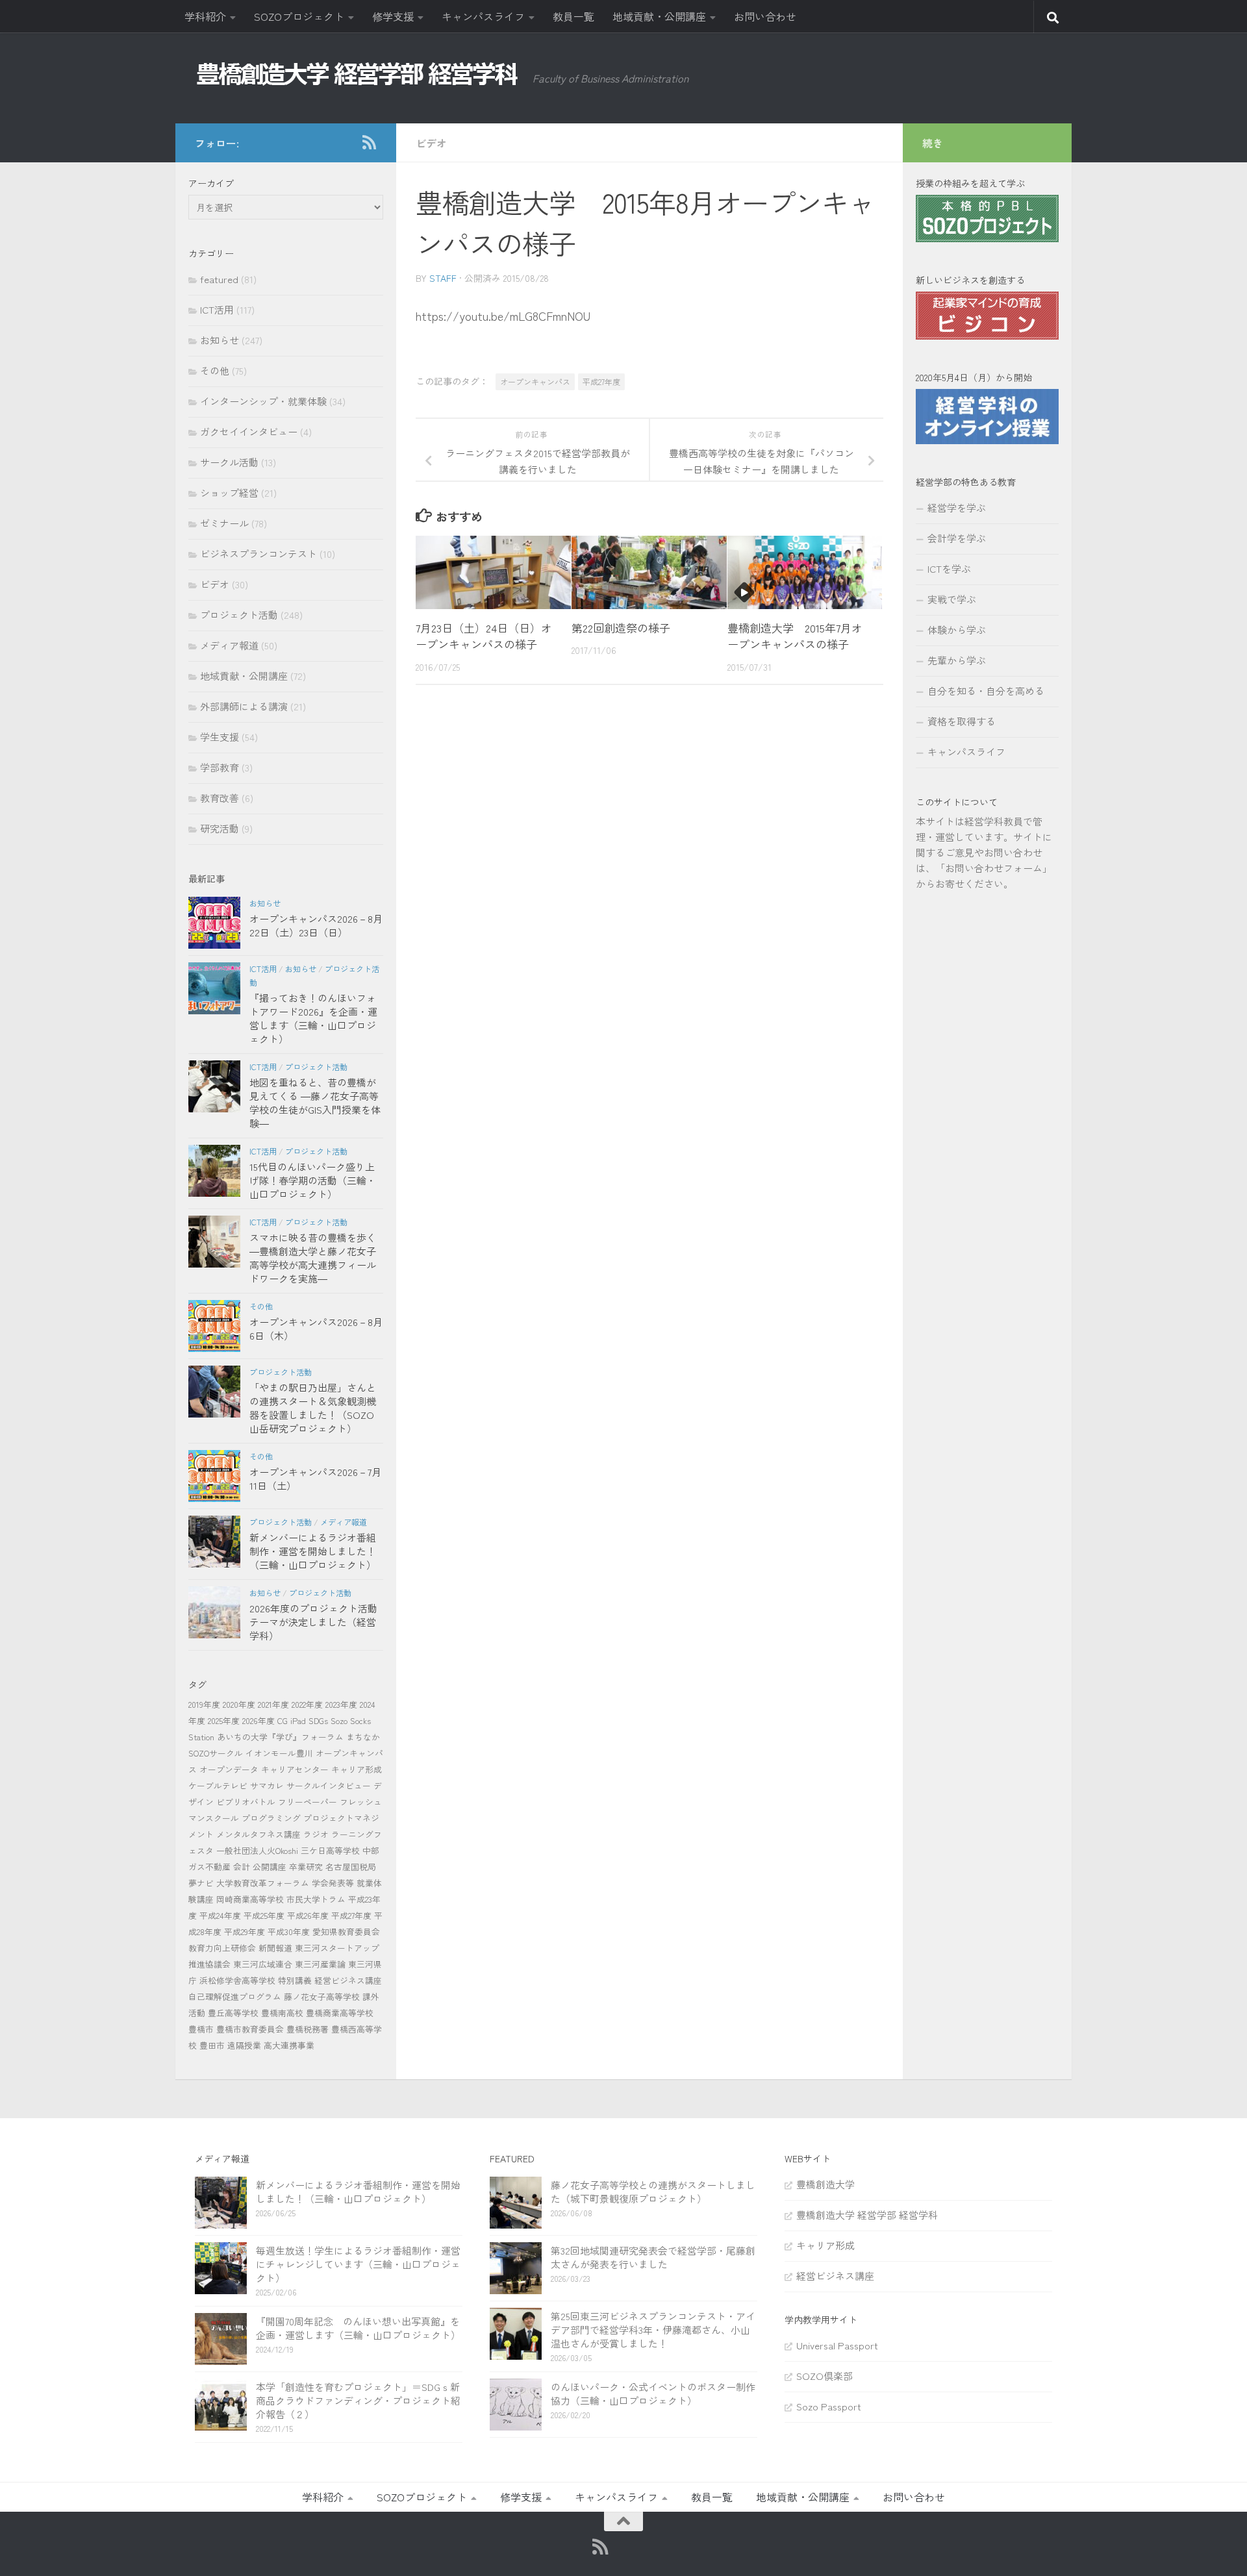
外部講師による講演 (244, 706)
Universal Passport (837, 2345)
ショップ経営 (229, 493)
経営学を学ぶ (957, 507)
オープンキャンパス (535, 381)
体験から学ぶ (957, 630)
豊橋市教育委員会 (250, 2029)
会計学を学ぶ (957, 538)
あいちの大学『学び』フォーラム (280, 1737)
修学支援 (393, 16)
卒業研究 (306, 1867)
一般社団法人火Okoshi (257, 1850)
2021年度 (273, 1704)
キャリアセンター (295, 1769)
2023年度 (341, 1704)
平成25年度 (264, 1915)
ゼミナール (224, 523)
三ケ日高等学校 (330, 1850)
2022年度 (307, 1704)
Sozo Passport (829, 2406)
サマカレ (267, 1785)
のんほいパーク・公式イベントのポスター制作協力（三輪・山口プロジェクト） (653, 2394)
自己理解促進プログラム (235, 1996)
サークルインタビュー (329, 1785)
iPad (298, 1720)
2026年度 (258, 1720)
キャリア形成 (357, 1769)
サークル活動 (229, 462)
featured (219, 279)
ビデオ (431, 143)
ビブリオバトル (246, 1802)
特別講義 (295, 1980)
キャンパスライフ (483, 16)
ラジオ (316, 1834)
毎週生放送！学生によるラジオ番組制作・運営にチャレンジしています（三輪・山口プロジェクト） (358, 2264)
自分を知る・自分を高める (986, 691)
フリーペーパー (308, 1802)
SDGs (318, 1720)
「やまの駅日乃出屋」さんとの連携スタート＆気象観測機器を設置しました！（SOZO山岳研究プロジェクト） (313, 1408)
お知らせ (220, 340)
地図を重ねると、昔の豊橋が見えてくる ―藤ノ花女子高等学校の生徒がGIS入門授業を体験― (315, 1103)
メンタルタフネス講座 (258, 1834)
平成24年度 (220, 1915)
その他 (215, 370)
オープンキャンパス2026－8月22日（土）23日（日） (316, 925)
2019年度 (204, 1704)
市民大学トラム (316, 1899)
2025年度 (224, 1720)
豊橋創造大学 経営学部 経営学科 (867, 2215)
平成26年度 (308, 1915)
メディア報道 (229, 645)
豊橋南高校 (282, 2013)
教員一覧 (573, 16)
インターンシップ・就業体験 (263, 401)
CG (283, 1720)
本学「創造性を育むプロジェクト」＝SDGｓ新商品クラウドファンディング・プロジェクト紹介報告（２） (358, 2400)
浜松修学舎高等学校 (237, 1980)
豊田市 (212, 2045)
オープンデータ (229, 1769)
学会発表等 (333, 1883)
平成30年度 (289, 1932)
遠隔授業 (244, 2045)
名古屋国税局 (351, 1867)
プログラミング (271, 1818)
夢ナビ (201, 1883)
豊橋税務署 (308, 2029)
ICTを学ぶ (949, 569)
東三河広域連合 (263, 1964)
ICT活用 (217, 309)
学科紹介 (205, 16)
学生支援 (220, 737)
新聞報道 (275, 1948)
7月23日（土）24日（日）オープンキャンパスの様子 (484, 636)
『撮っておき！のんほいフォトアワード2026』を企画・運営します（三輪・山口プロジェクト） (313, 1018)
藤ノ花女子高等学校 (322, 1996)
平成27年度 (601, 381)
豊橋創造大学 (825, 2184)
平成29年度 (245, 1932)
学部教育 (220, 767)
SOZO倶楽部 (825, 2376)
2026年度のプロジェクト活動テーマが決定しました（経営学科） (313, 1622)
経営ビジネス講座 (348, 1980)
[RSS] (369, 142)
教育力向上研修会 (222, 1948)
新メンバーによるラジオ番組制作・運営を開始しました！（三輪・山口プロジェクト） (313, 1551)
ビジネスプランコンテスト (258, 554)
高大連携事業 (289, 2045)
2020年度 (239, 1704)
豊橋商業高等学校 (340, 2013)
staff (443, 278)
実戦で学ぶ (952, 599)
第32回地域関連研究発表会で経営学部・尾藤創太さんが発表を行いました (653, 2257)
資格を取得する (962, 721)
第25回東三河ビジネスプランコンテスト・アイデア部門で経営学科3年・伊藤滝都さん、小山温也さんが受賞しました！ (653, 2330)
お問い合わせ (765, 16)
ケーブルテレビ (218, 1785)
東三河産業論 (320, 1964)
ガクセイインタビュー (249, 431)
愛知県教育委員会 (346, 1932)
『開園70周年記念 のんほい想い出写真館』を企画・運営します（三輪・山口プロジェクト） (358, 2328)
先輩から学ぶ (957, 660)
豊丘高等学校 (233, 2013)
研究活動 (220, 828)
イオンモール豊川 (279, 1753)
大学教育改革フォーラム (263, 1883)
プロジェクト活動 (239, 615)
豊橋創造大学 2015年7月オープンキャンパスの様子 (795, 636)
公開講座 (270, 1867)
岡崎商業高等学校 (250, 1899)
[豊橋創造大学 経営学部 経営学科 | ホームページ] (357, 74)
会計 (242, 1867)
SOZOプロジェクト (299, 16)
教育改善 (220, 798)
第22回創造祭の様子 (621, 628)
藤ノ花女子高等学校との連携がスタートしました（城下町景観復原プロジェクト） (653, 2192)
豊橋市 (201, 2029)
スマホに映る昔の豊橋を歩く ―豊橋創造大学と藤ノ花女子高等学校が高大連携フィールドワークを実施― (313, 1258)
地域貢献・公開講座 (659, 16)
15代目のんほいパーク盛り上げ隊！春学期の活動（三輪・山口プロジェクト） (313, 1180)
